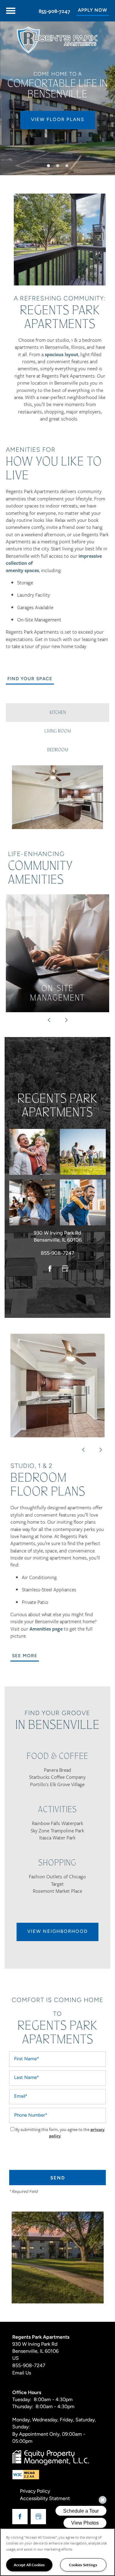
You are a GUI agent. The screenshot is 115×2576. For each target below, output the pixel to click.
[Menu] (11, 11)
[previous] (49, 1020)
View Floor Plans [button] (58, 120)
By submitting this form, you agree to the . (60, 2133)
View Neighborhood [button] (57, 1932)
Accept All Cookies (29, 2565)
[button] (93, 11)
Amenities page (45, 1629)
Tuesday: (22, 2400)
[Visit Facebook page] (50, 1269)
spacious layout (61, 354)
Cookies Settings (83, 2565)
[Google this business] (65, 1269)
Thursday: (23, 2407)
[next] (66, 1020)
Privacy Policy (35, 2491)
